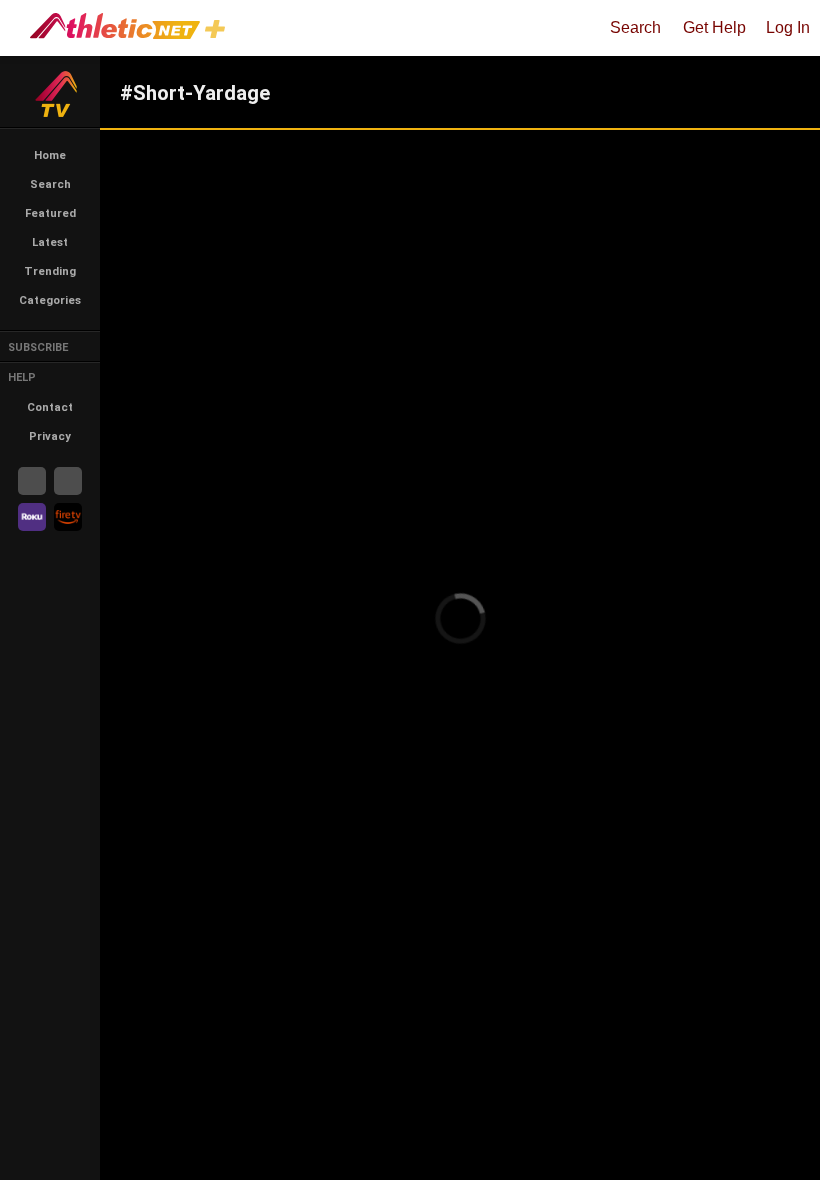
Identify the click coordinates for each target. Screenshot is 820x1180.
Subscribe (38, 347)
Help (22, 377)
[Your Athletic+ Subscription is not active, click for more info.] (219, 31)
